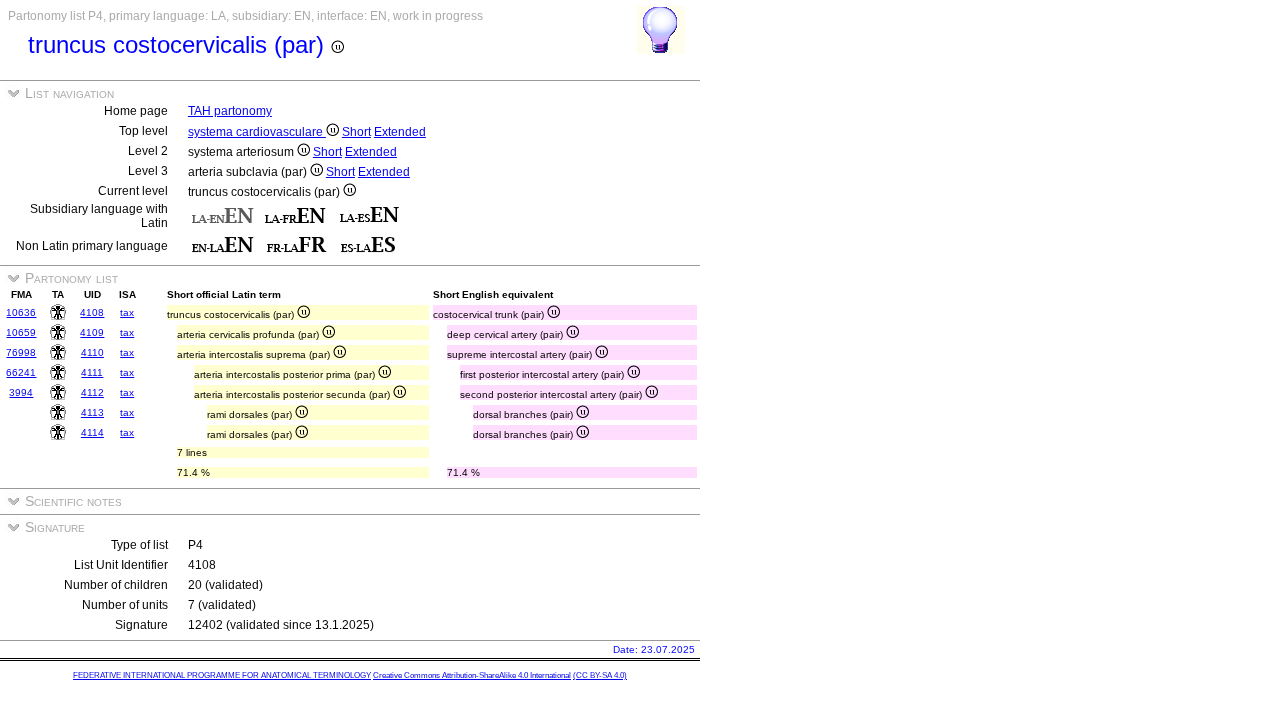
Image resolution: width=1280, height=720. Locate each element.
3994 (21, 392)
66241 (21, 372)
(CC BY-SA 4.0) (600, 675)
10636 (21, 312)
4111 (92, 372)
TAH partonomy (230, 111)
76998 (21, 352)
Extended (400, 132)
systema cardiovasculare (257, 132)
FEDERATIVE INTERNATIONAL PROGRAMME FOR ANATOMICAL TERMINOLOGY (222, 675)
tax (127, 312)
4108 (92, 312)
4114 (92, 432)
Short (356, 132)
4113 (92, 412)
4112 (92, 392)
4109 (92, 332)
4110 (92, 352)
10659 (21, 332)
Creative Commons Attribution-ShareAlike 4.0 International (472, 675)
